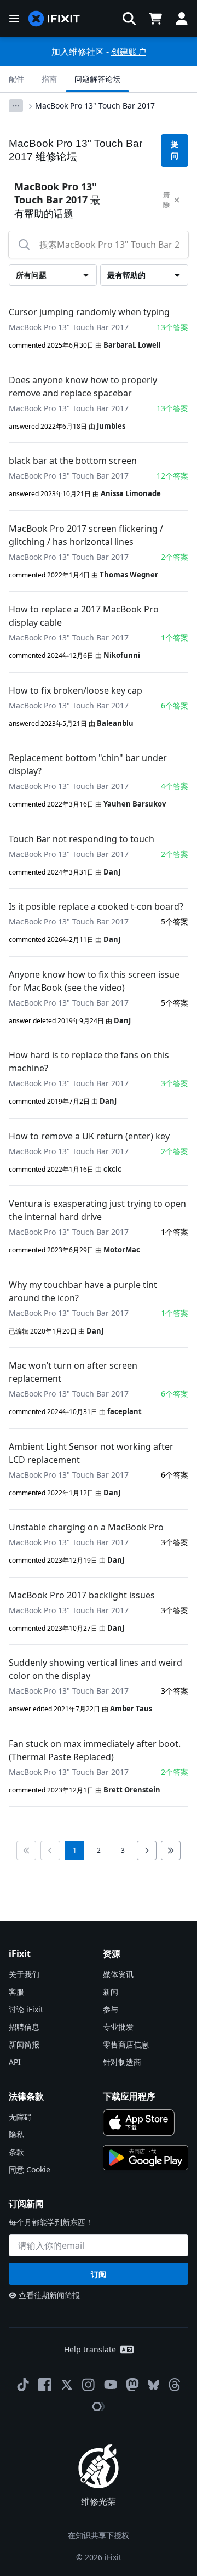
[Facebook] (45, 2385)
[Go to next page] (147, 1851)
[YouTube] (111, 2385)
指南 (49, 79)
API (15, 2062)
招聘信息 (24, 2027)
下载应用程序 (129, 2096)
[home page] (54, 19)
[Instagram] (89, 2385)
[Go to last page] (171, 1851)
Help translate (90, 2349)
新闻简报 (24, 2044)
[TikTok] (23, 2385)
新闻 (111, 1992)
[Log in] (182, 19)
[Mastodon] (132, 2385)
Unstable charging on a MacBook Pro (86, 1527)
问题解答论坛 (97, 79)
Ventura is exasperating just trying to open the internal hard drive (97, 1210)
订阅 (99, 2274)
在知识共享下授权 (99, 2535)
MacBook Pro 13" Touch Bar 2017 (95, 106)
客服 (16, 1992)
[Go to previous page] (50, 1851)
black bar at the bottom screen (73, 461)
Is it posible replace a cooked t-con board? (96, 906)
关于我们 (24, 1974)
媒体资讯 (118, 1974)
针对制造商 (122, 2062)
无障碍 (20, 2117)
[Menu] (14, 19)
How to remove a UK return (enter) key (89, 1136)
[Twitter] (67, 2385)
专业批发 (118, 2027)
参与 (111, 2009)
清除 (166, 200)
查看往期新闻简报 (49, 2295)
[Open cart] (155, 19)
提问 (175, 150)
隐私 (16, 2134)
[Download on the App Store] (139, 2123)
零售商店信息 (126, 2044)
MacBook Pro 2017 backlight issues (82, 1595)
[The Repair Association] (99, 2407)
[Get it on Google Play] (146, 2158)
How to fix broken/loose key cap (76, 690)
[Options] (16, 106)
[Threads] (175, 2385)
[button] (129, 19)
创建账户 (129, 52)
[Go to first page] (26, 1851)
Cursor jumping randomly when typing (89, 312)
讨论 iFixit (26, 2009)
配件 (16, 79)
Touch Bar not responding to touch (82, 839)
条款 (16, 2152)
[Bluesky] (153, 2385)
